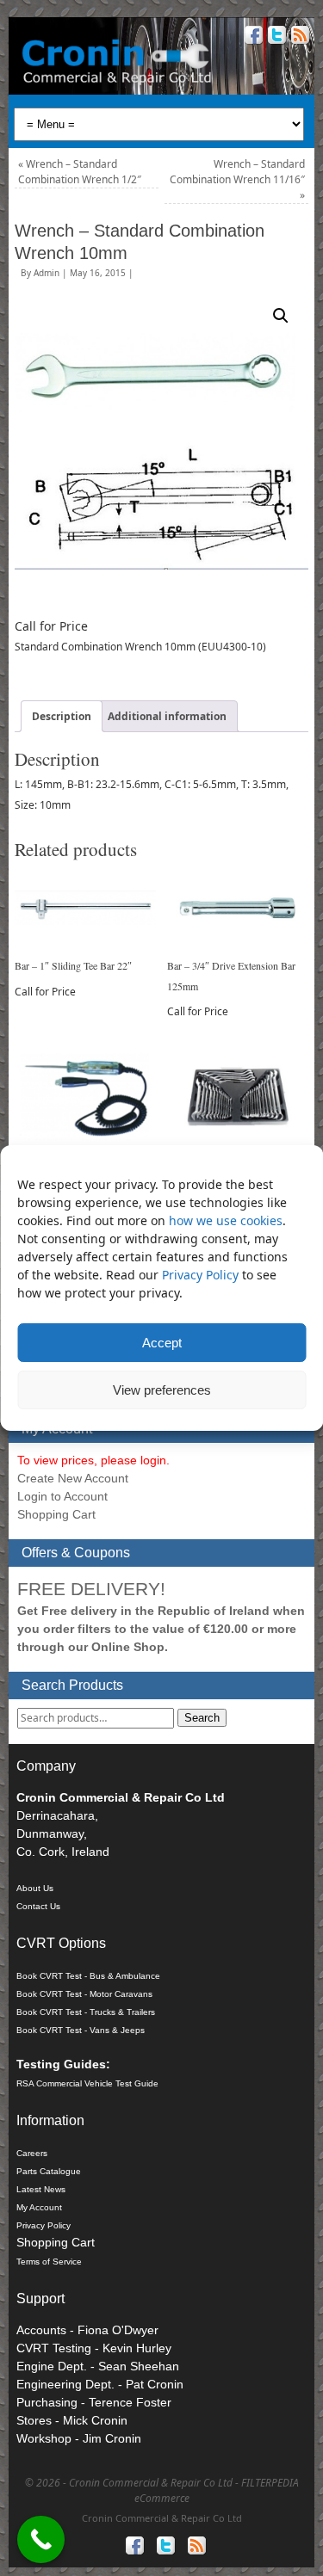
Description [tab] (62, 716)
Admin (47, 273)
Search (202, 1718)
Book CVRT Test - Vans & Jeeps (81, 2030)
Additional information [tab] (167, 716)
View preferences (162, 1390)
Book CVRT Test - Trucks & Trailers (86, 2012)
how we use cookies (226, 1220)
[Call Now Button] (41, 2539)
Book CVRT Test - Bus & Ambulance (88, 1976)
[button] (281, 316)
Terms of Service (49, 2262)
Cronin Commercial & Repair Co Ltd (162, 2518)
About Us (35, 1888)
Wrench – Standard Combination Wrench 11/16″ (237, 179)
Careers (32, 2153)
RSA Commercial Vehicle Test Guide (87, 2083)
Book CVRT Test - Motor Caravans (84, 1994)
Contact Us (38, 1906)
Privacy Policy (202, 1275)
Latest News (41, 2189)
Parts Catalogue (49, 2171)
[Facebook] (252, 37)
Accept (162, 1343)
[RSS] (298, 37)
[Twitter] (275, 37)
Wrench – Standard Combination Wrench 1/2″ (80, 172)
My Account (39, 2207)
